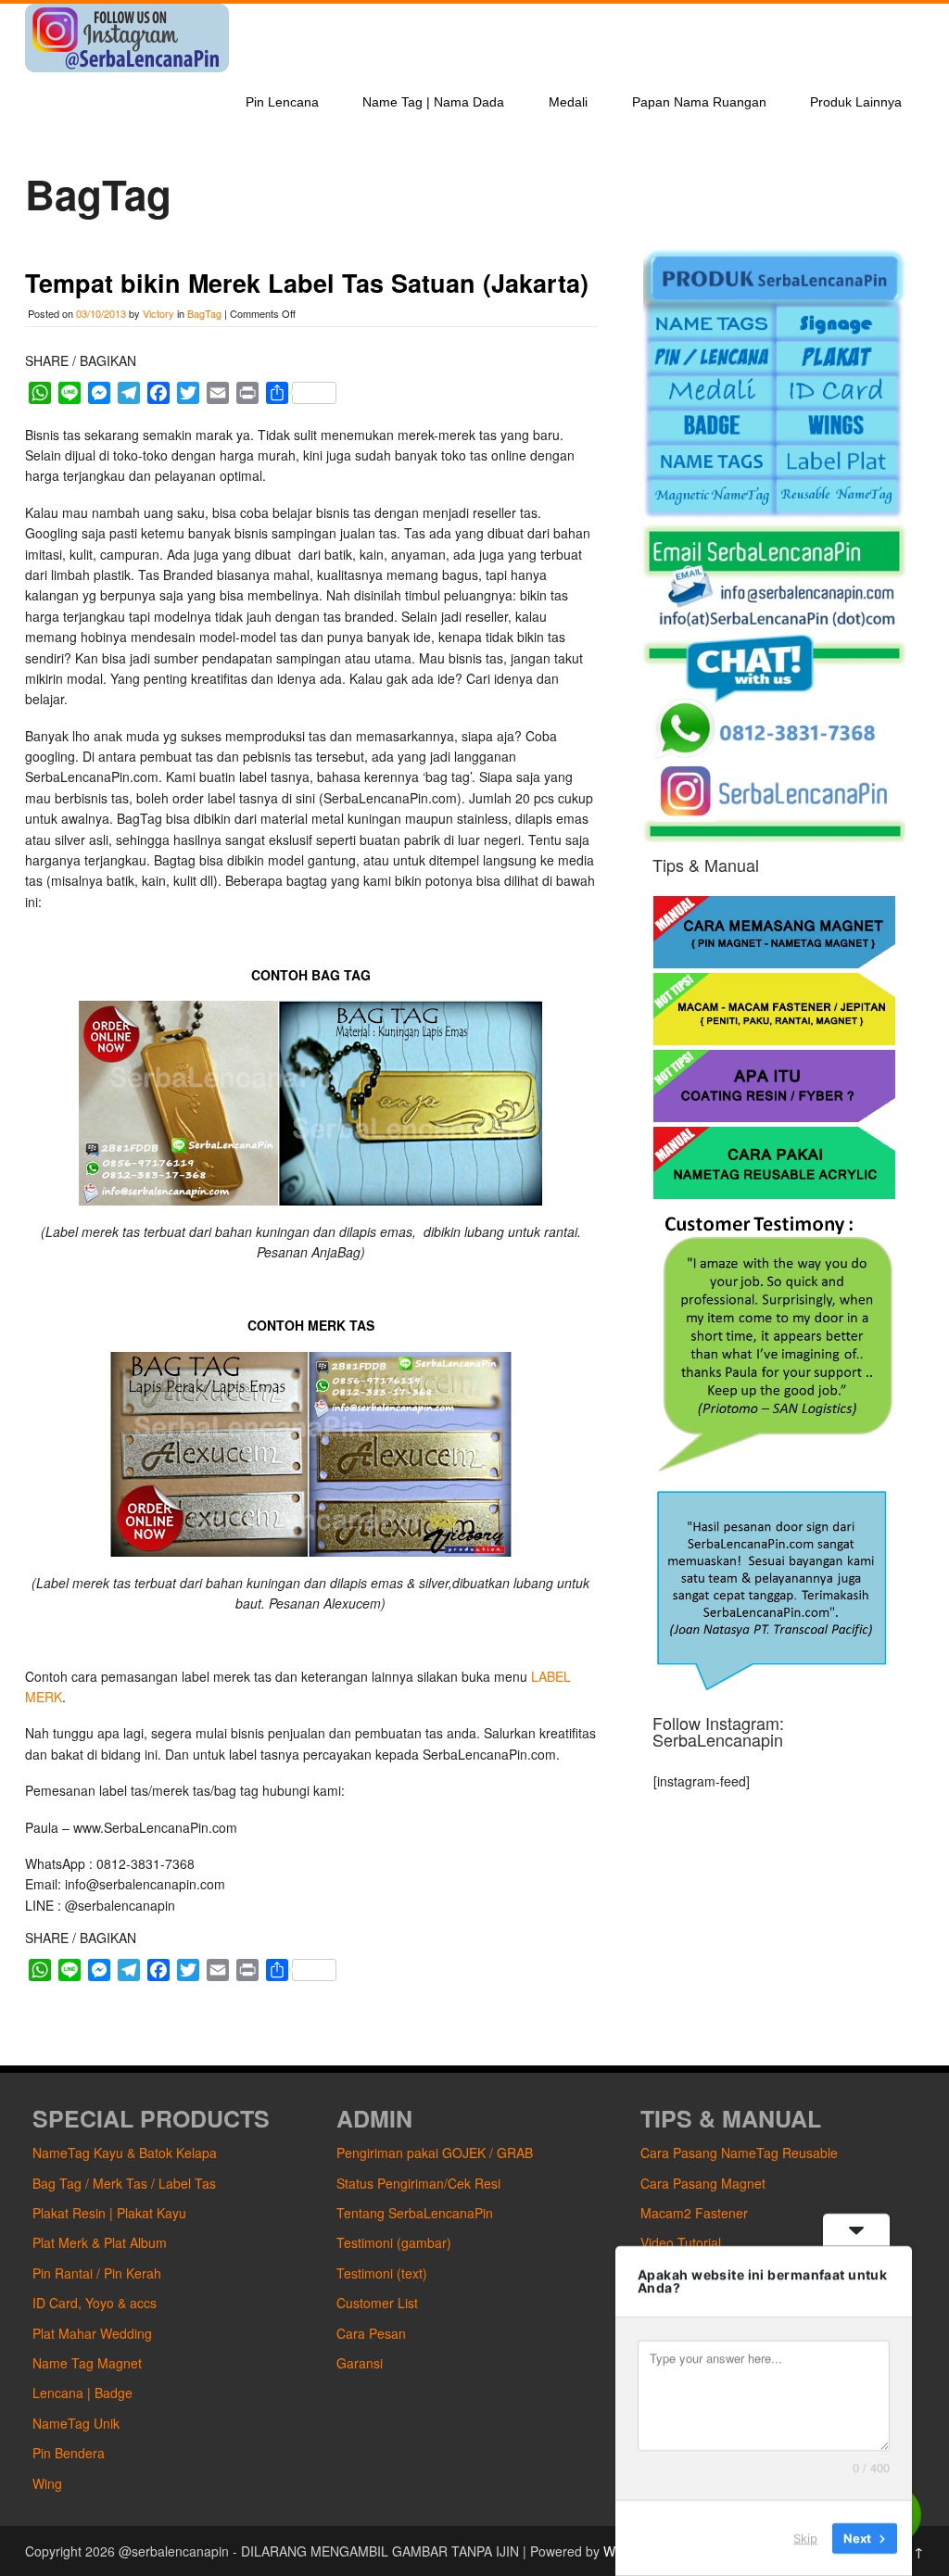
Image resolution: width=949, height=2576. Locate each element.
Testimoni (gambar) (394, 2242)
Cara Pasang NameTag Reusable (739, 2153)
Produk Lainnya (856, 102)
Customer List (377, 2303)
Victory (158, 313)
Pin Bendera (69, 2453)
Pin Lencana (282, 102)
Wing (47, 2483)
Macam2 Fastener (694, 2213)
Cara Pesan (371, 2333)
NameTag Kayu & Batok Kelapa (125, 2153)
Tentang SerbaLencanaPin (415, 2213)
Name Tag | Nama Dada (433, 102)
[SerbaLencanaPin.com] (127, 67)
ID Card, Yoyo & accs (95, 2303)
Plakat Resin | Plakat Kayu (109, 2213)
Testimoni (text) (382, 2273)
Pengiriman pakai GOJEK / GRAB (435, 2153)
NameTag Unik (76, 2423)
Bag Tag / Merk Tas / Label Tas (124, 2183)
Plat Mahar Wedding (92, 2333)
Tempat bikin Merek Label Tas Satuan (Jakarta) (307, 283)
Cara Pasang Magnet (703, 2183)
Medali (568, 102)
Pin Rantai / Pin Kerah (97, 2273)
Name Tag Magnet (87, 2363)
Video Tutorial (681, 2242)
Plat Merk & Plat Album (100, 2242)
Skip (805, 2538)
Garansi (360, 2363)
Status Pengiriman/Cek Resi (418, 2183)
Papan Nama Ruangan (699, 102)
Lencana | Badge (82, 2393)
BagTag (204, 313)
